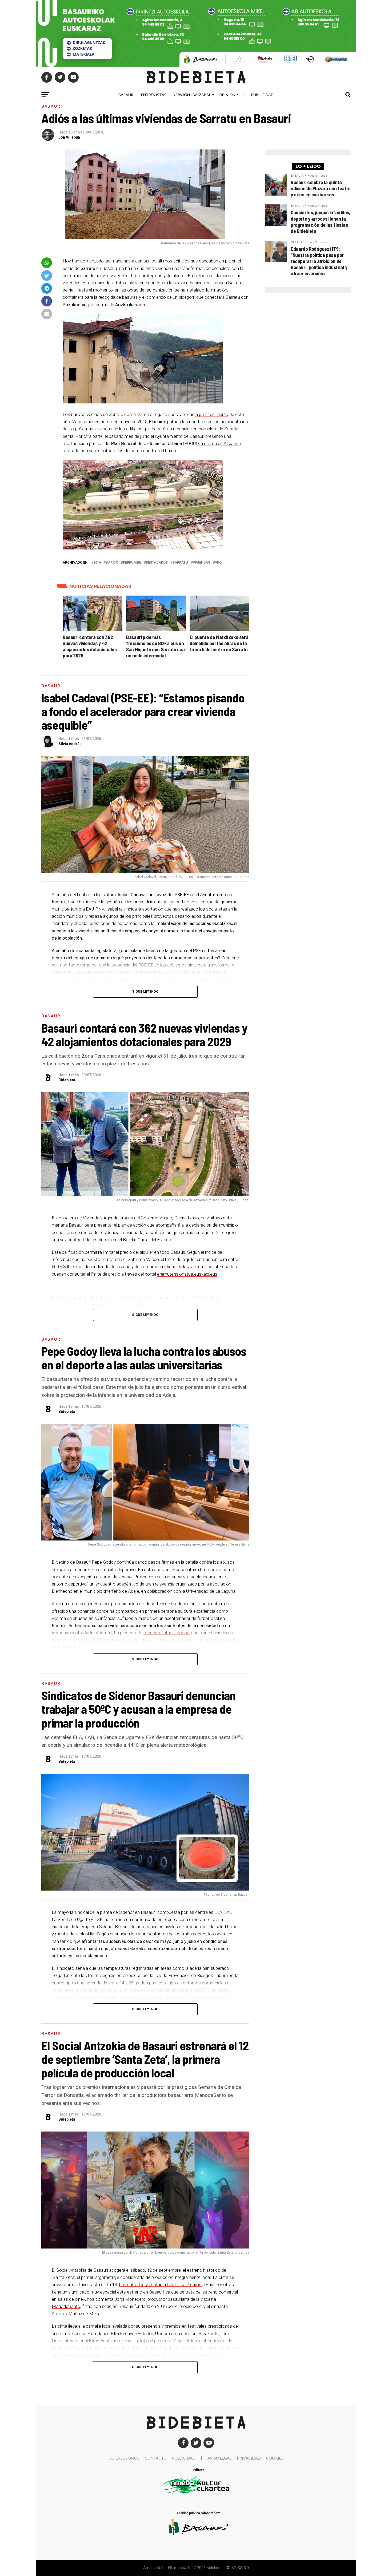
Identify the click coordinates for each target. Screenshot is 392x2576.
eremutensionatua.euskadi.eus (187, 1274)
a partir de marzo (212, 414)
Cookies (275, 2458)
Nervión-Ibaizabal (192, 95)
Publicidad (262, 95)
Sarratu (180, 563)
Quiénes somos (124, 2458)
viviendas (201, 563)
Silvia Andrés (70, 744)
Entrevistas (154, 95)
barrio (112, 563)
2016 (97, 563)
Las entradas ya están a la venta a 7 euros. (161, 2284)
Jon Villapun (69, 137)
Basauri (127, 95)
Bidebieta (67, 1080)
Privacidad (249, 2458)
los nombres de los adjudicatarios (215, 422)
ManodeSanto (66, 2306)
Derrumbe (132, 563)
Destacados (157, 563)
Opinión (227, 95)
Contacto (156, 2458)
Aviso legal (219, 2458)
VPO (218, 563)
